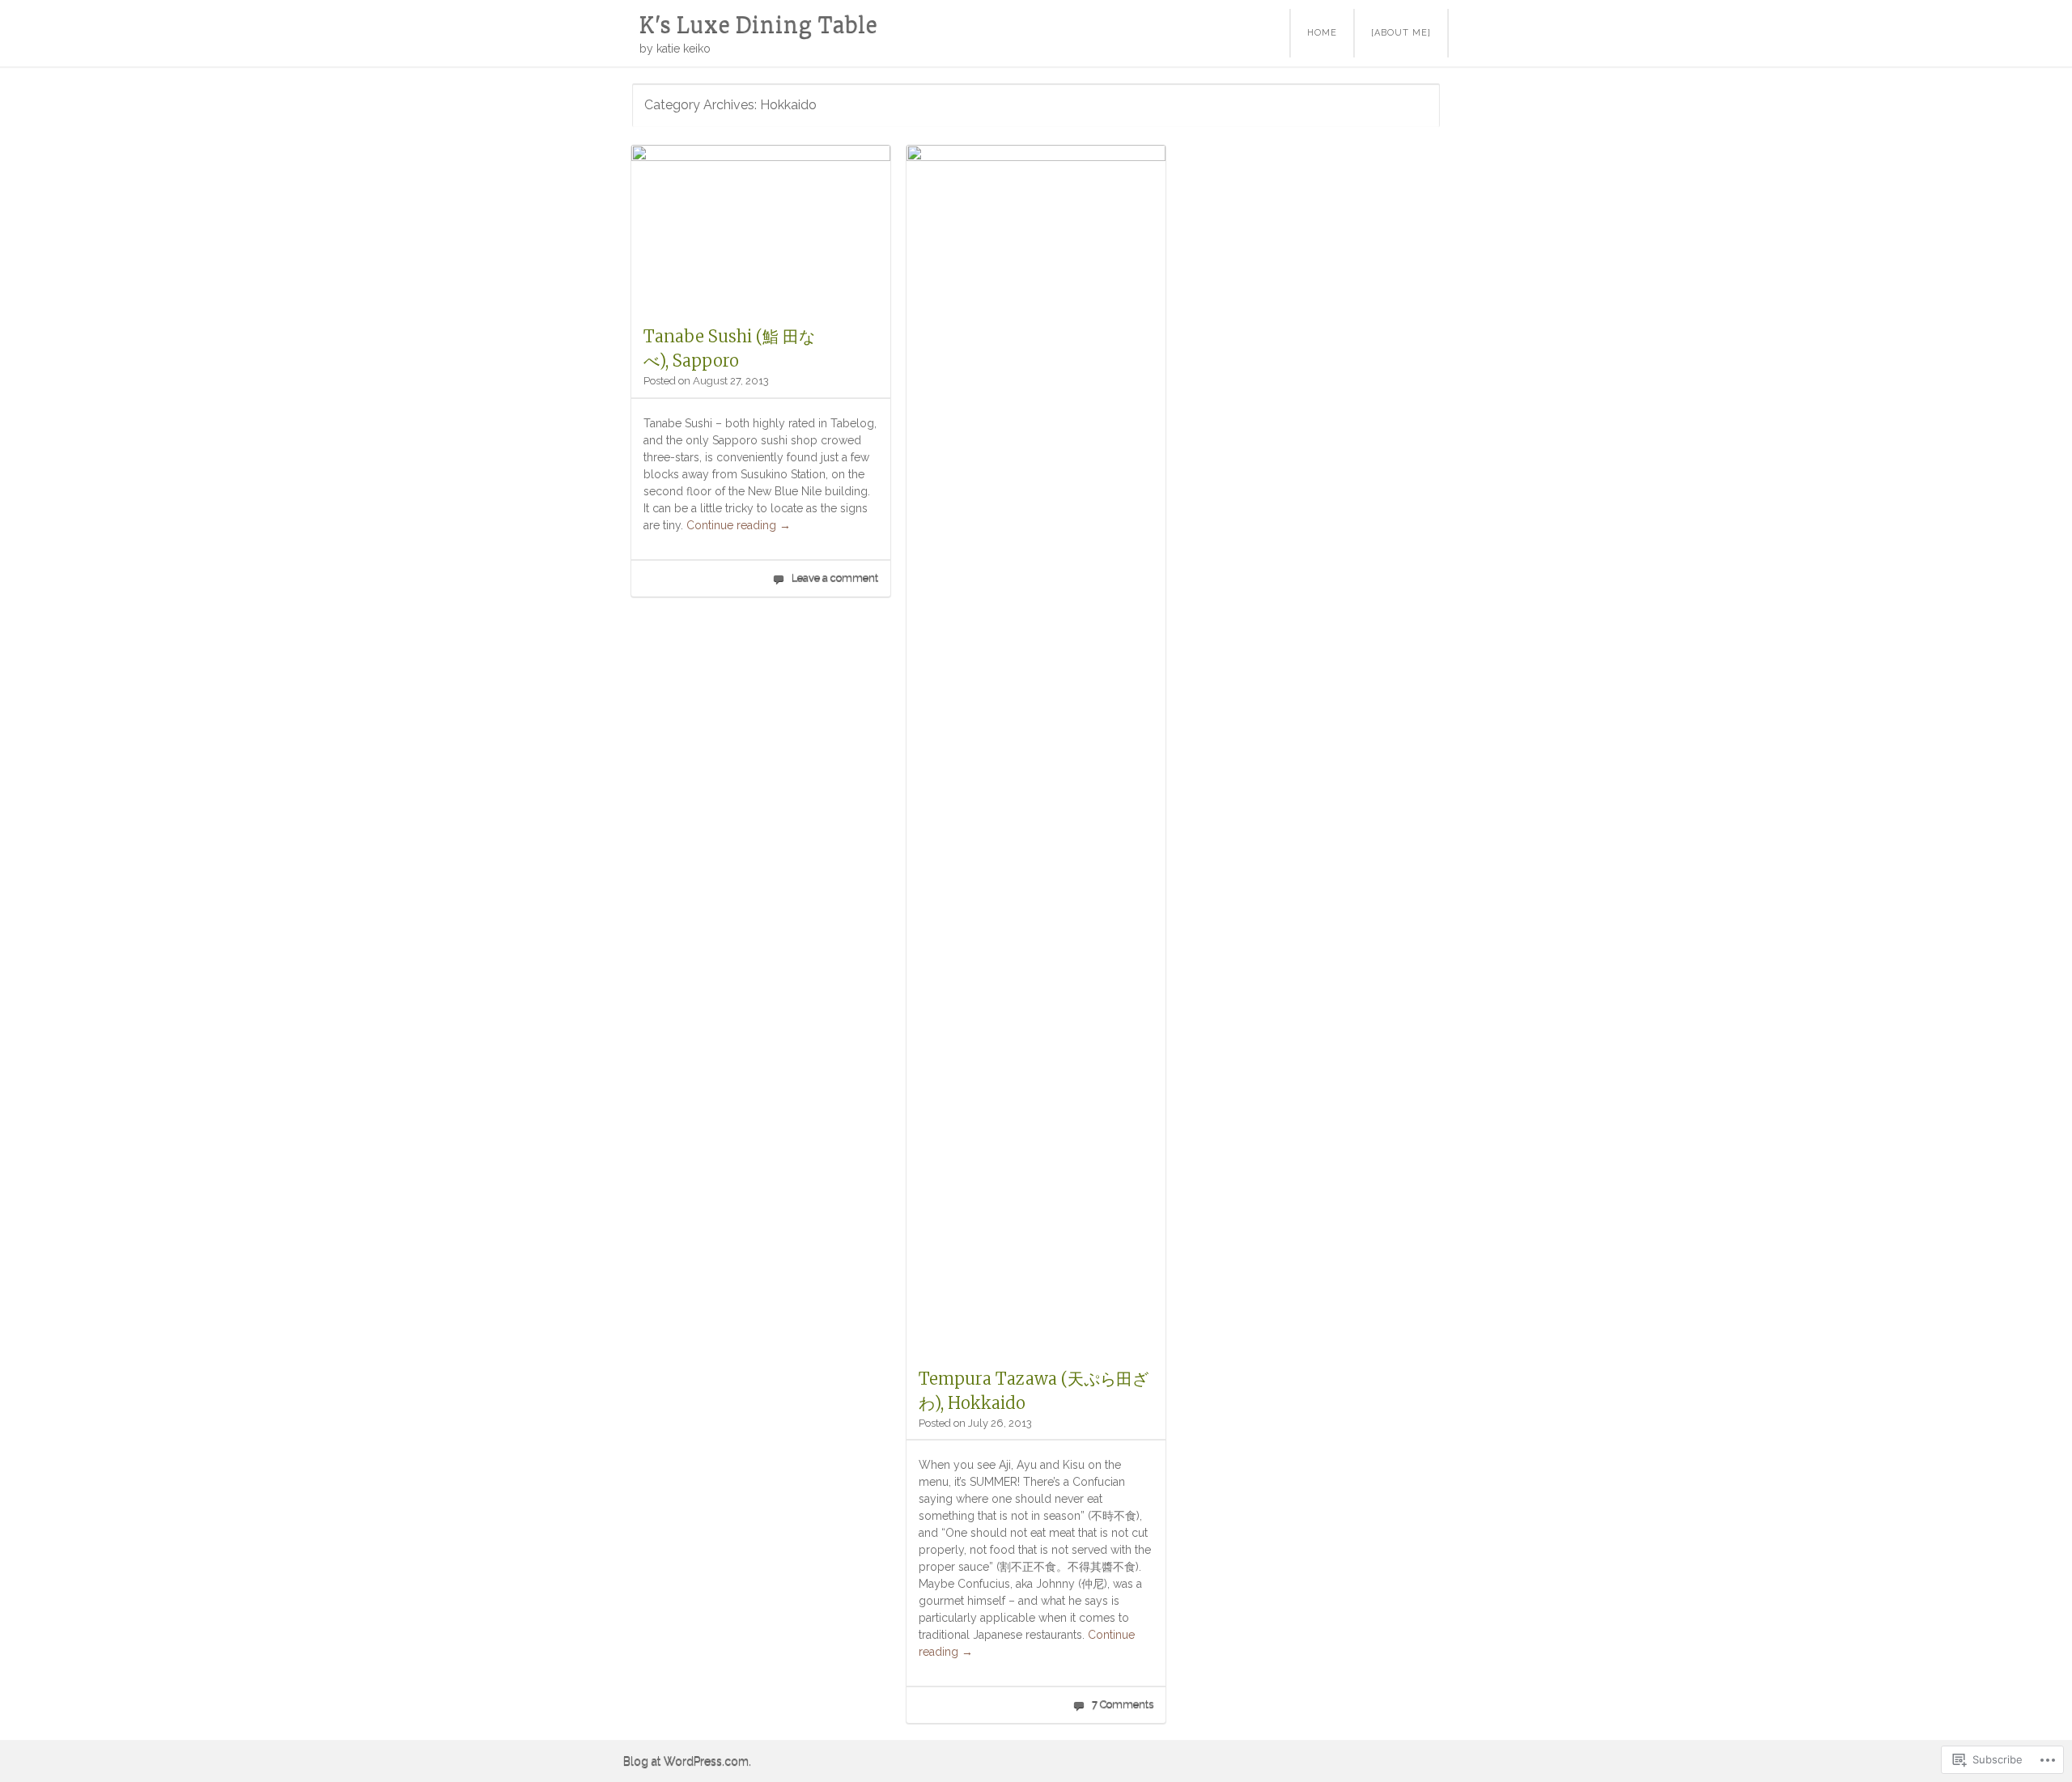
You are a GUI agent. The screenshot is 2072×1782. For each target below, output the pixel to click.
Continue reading (739, 525)
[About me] (1401, 33)
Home (1322, 33)
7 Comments (1123, 1704)
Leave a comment (835, 577)
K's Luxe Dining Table (758, 25)
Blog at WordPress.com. (687, 1761)
